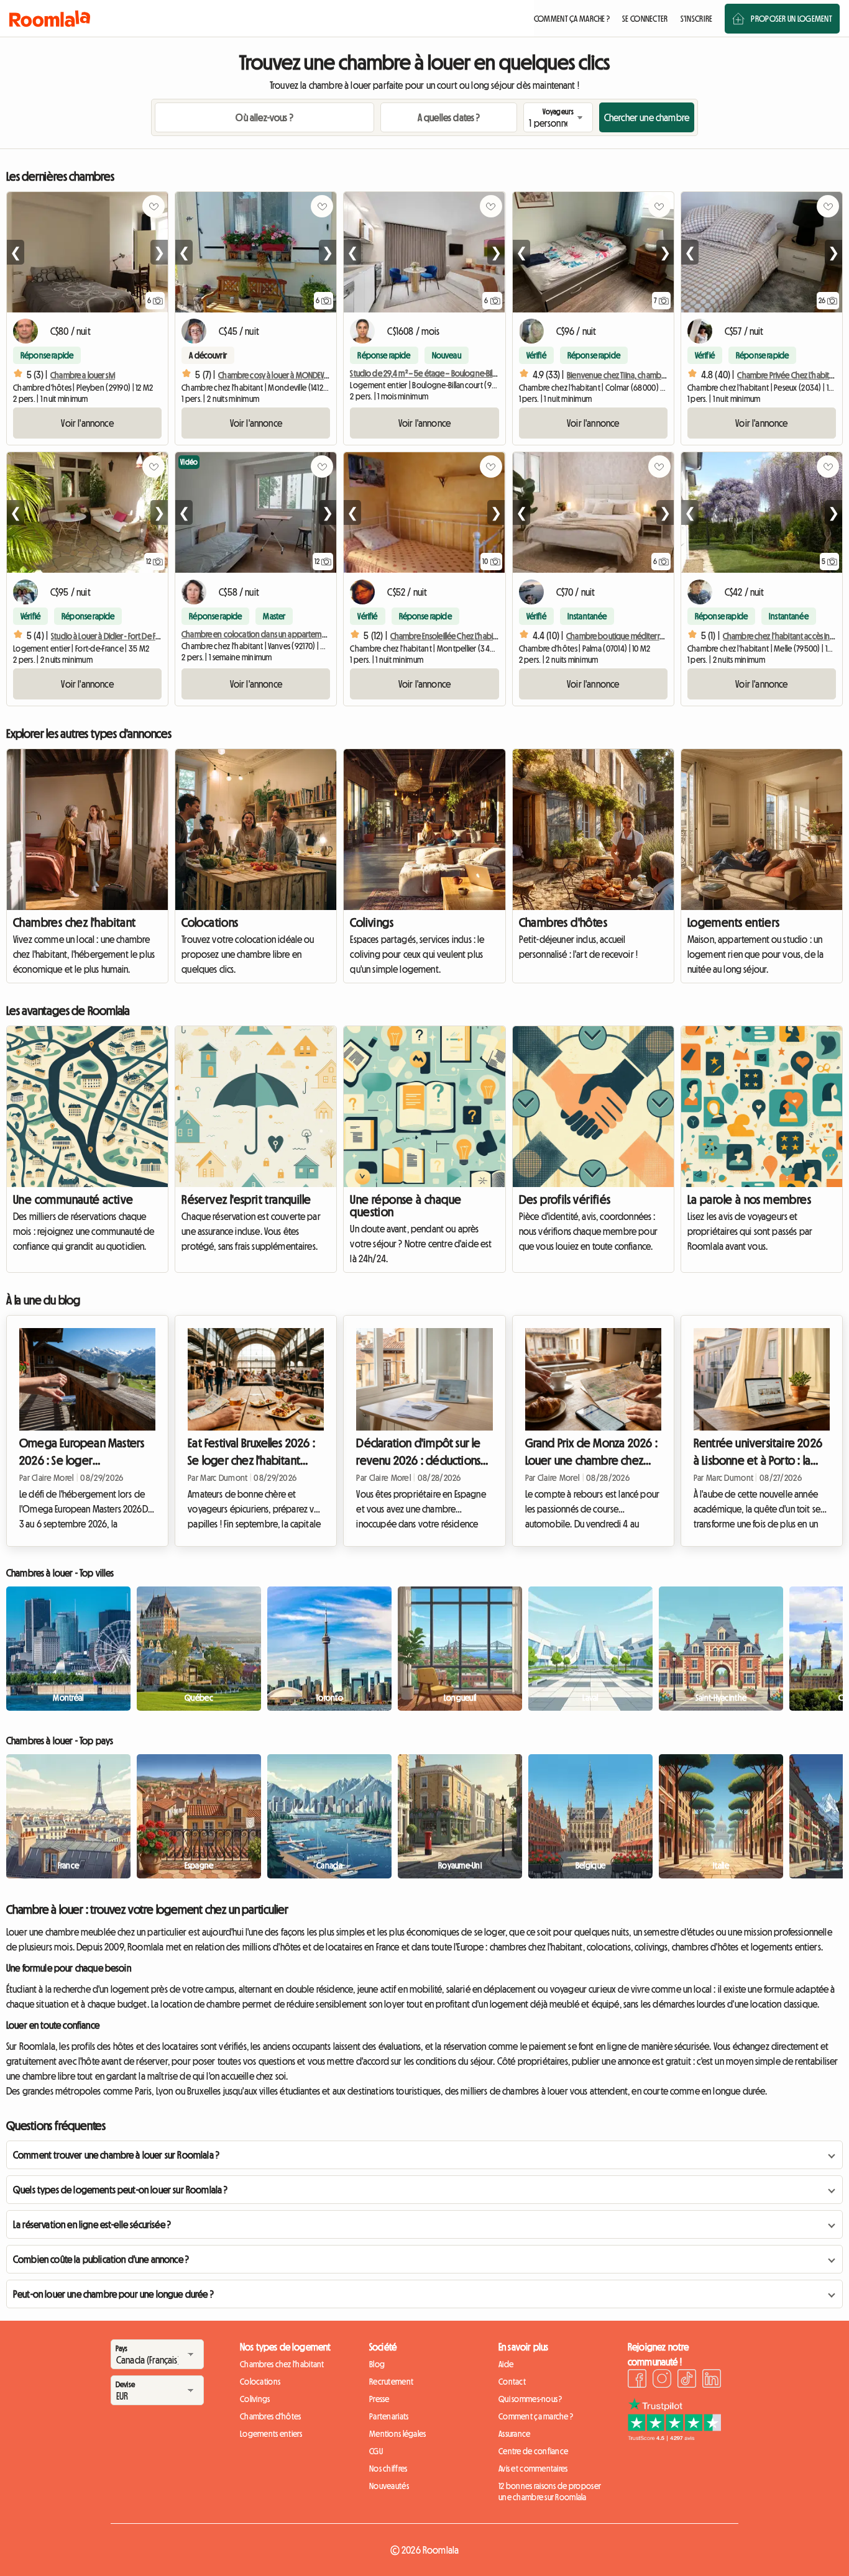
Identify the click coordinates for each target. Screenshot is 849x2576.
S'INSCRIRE (697, 19)
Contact (512, 2382)
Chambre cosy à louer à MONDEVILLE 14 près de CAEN (302, 375)
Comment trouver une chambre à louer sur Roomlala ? (116, 2155)
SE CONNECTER (645, 19)
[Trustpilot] (674, 2437)
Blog (377, 2364)
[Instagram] (662, 2380)
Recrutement (391, 2382)
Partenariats (389, 2416)
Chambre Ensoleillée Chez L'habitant (448, 636)
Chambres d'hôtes (563, 922)
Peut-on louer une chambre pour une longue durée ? (113, 2294)
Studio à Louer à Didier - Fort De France (112, 636)
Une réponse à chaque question (406, 1206)
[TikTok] (687, 2380)
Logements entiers (734, 922)
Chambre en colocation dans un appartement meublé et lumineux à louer (302, 634)
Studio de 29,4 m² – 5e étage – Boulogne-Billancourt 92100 (445, 373)
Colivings (372, 922)
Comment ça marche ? (536, 2416)
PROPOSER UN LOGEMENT (792, 19)
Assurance (515, 2434)
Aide (506, 2364)
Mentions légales (397, 2434)
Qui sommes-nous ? (530, 2399)
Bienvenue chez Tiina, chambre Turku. (627, 375)
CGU (376, 2451)
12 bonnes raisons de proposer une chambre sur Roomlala (550, 2492)
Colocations (210, 922)
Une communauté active (73, 1199)
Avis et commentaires (533, 2469)
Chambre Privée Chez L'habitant (788, 375)
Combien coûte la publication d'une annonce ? (101, 2259)
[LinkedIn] (712, 2380)
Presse (379, 2399)
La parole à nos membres (749, 1199)
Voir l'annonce (87, 423)
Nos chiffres (388, 2469)
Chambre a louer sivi (83, 375)
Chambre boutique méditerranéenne (628, 636)
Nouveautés (389, 2486)
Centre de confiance (533, 2451)
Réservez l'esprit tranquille (246, 1199)
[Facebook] (637, 2380)
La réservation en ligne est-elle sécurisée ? (92, 2224)
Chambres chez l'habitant (75, 922)
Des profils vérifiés (565, 1199)
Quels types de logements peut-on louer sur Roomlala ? (120, 2190)
